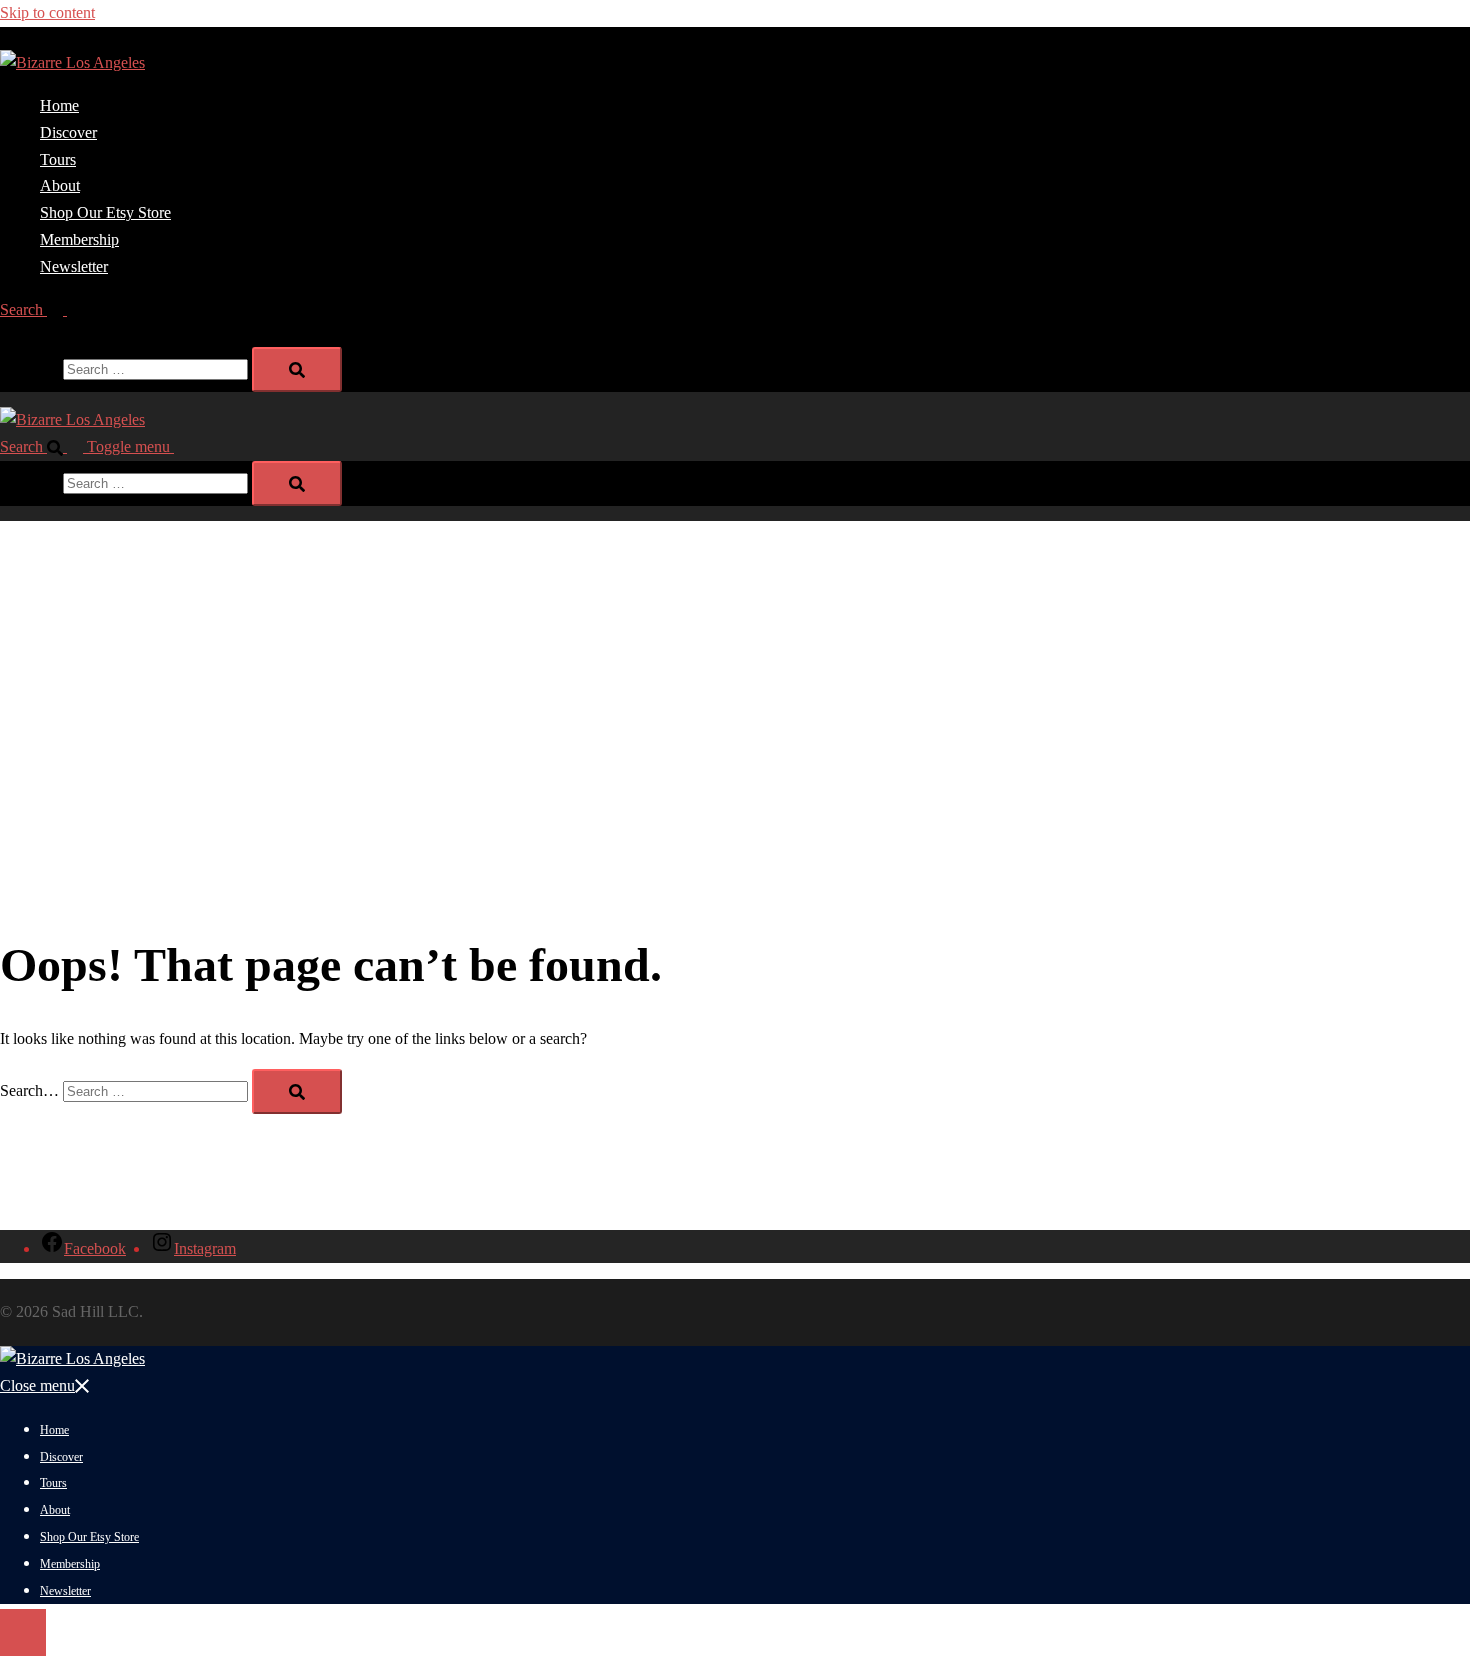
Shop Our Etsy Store (105, 212)
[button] (41, 309)
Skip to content (47, 12)
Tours (58, 159)
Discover (68, 132)
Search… (29, 368)
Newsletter (74, 266)
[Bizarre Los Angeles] (72, 62)
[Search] (297, 369)
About (60, 185)
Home (59, 105)
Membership (79, 239)
